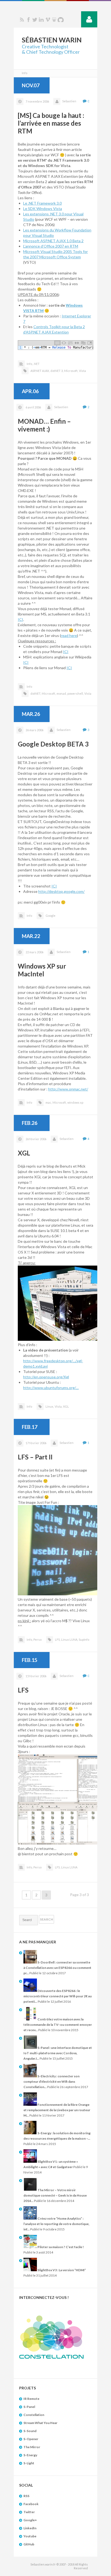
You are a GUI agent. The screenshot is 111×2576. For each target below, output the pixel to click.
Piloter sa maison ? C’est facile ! (60, 2247)
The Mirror (32, 2447)
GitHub (29, 2544)
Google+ (30, 2520)
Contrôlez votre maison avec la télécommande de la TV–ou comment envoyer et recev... (58, 2025)
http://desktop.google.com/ (61, 891)
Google (51, 916)
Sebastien (69, 101)
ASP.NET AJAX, (40, 371)
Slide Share (54, 20)
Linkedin (41, 20)
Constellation (34, 2415)
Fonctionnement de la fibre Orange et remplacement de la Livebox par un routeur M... (57, 2110)
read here (69, 635)
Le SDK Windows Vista (43, 209)
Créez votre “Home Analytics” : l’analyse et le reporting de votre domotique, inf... (56, 2224)
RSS (22, 20)
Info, (30, 364)
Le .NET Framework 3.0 (42, 203)
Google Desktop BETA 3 (53, 744)
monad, (62, 693)
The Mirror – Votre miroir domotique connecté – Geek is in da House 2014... (55, 2195)
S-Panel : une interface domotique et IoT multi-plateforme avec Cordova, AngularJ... (58, 2053)
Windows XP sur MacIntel (42, 970)
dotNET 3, (57, 371)
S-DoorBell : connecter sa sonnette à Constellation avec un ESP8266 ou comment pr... (57, 1968)
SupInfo (84, 1640)
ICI (20, 619)
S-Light (29, 2463)
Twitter (35, 20)
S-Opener (31, 2439)
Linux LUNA (69, 1867)
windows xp (75, 1102)
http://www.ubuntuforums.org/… (51, 1388)
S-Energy (30, 2455)
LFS (23, 1690)
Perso (37, 1640)
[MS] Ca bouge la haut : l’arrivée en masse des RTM (51, 123)
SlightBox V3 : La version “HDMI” (61, 2270)
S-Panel (29, 2407)
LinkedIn (30, 2528)
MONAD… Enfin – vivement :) (44, 425)
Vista (82, 371)
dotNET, (36, 693)
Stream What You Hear (40, 2423)
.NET (37, 364)
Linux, (50, 1406)
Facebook (28, 20)
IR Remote (31, 2399)
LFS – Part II (35, 1457)
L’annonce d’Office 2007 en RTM (51, 246)
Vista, (58, 1406)
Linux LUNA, (70, 1640)
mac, (49, 1102)
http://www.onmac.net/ (68, 1089)
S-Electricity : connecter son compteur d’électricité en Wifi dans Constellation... (51, 2082)
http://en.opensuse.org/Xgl (46, 1377)
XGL (24, 1153)
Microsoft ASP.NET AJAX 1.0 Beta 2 (53, 241)
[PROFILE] (89, 19)
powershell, (75, 693)
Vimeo (48, 20)
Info (29, 686)
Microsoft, (71, 371)
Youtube (30, 2536)
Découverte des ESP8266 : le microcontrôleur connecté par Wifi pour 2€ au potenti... (58, 1996)
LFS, (58, 1640)
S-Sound (30, 2431)
